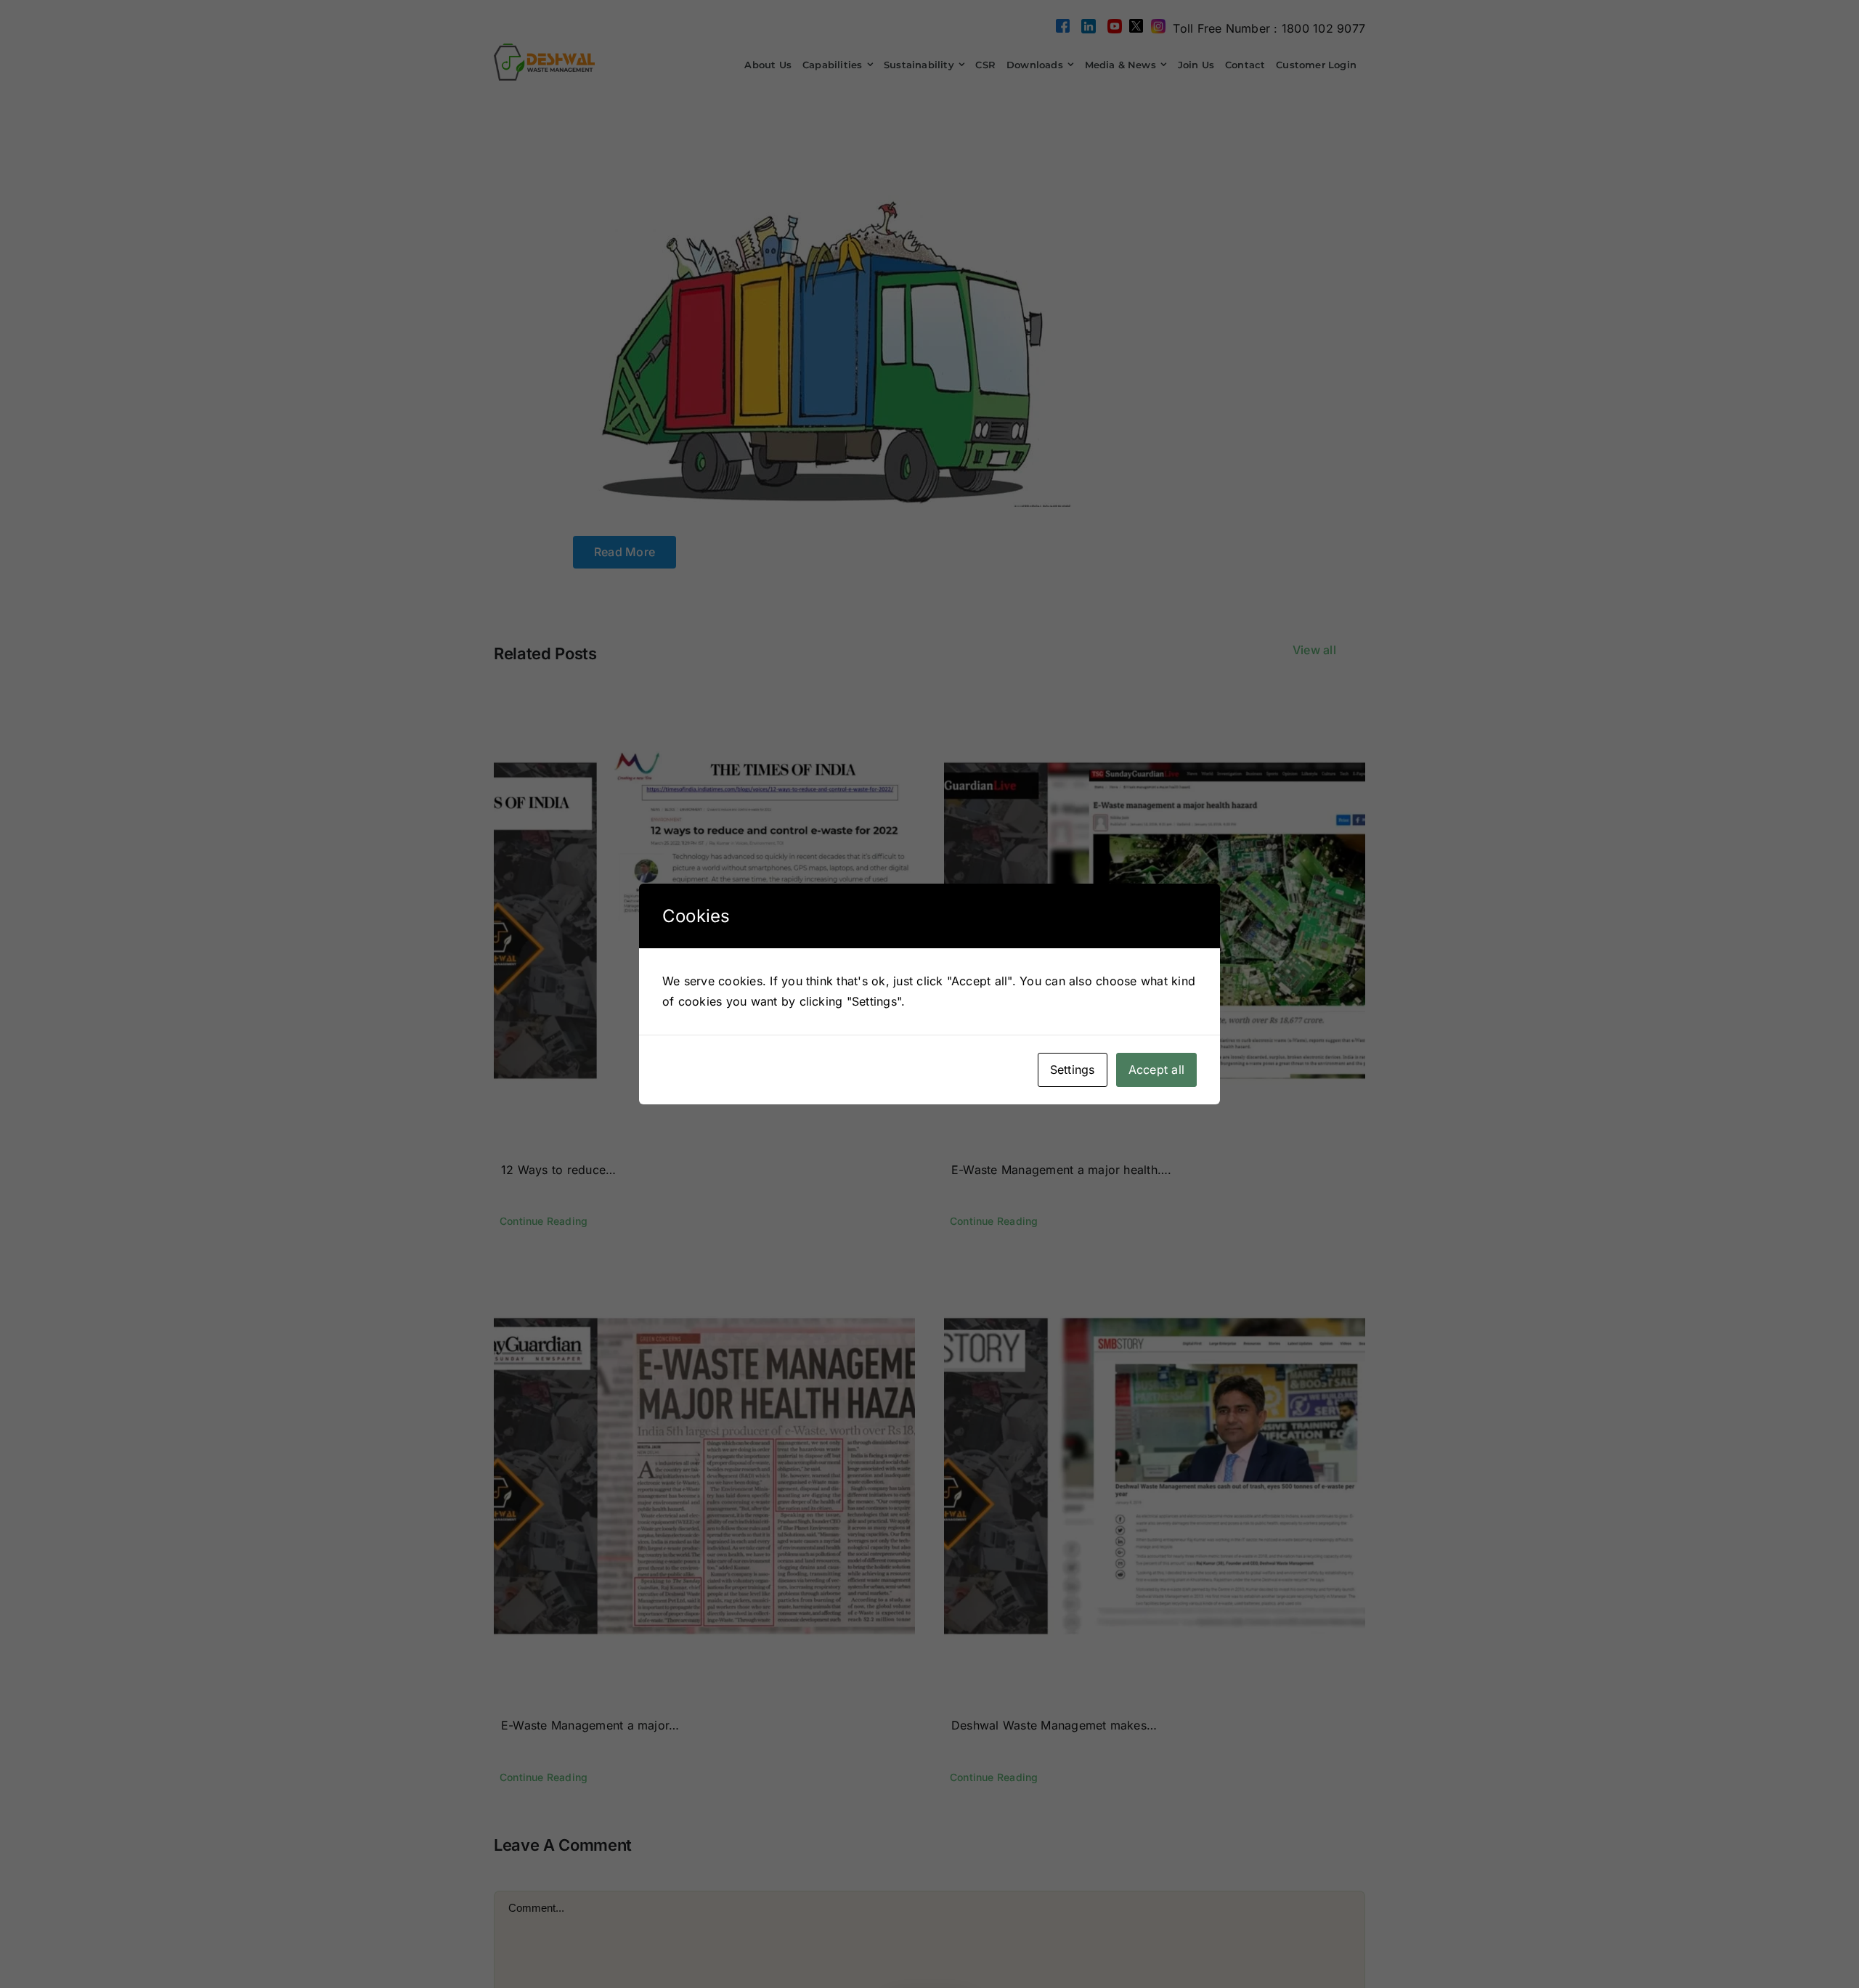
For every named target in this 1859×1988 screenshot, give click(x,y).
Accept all (1156, 1070)
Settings (1073, 1070)
